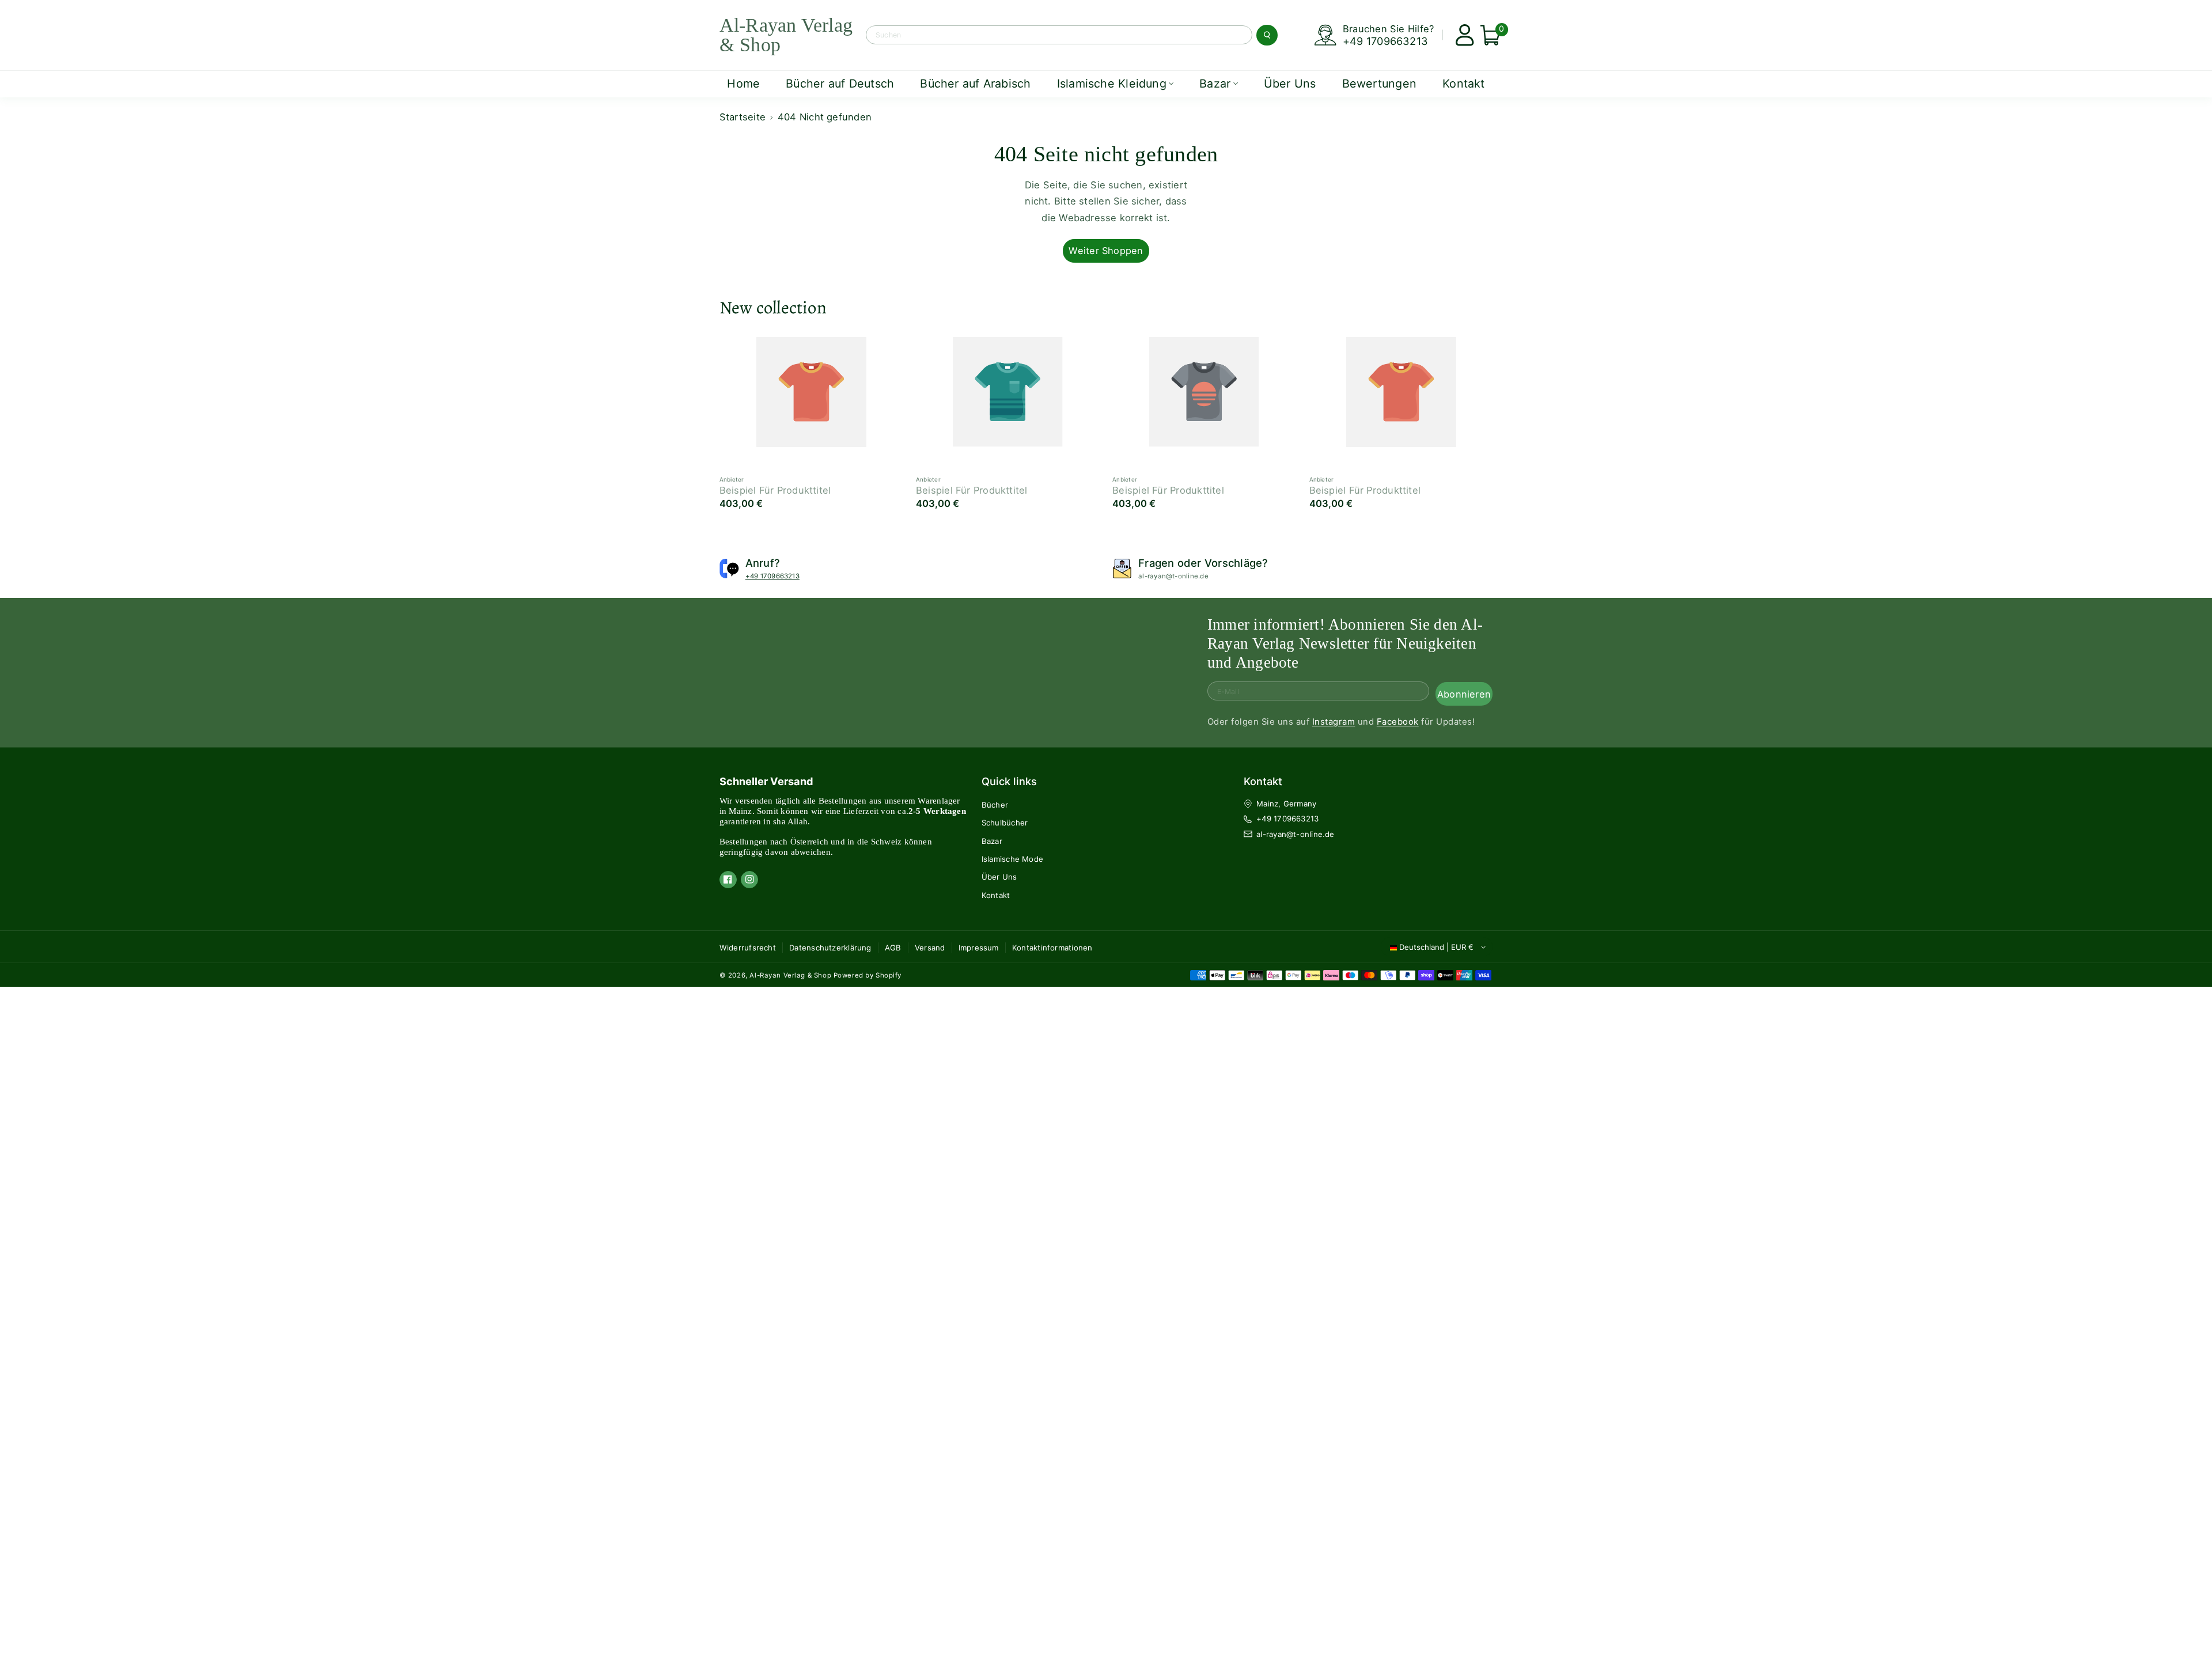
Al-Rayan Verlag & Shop (790, 975)
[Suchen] (1267, 35)
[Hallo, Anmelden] (1461, 35)
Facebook (1398, 722)
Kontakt (996, 895)
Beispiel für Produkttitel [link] (775, 490)
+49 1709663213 (1385, 41)
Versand (930, 948)
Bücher (995, 805)
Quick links (1009, 781)
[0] (1486, 35)
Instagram (1334, 722)
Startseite (743, 117)
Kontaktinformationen (1052, 948)
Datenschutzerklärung (830, 948)
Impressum (979, 948)
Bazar (992, 841)
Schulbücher (1005, 823)
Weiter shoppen (1106, 251)
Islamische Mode (1012, 859)
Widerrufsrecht (748, 948)
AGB (893, 948)
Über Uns (999, 877)
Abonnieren (1464, 694)
